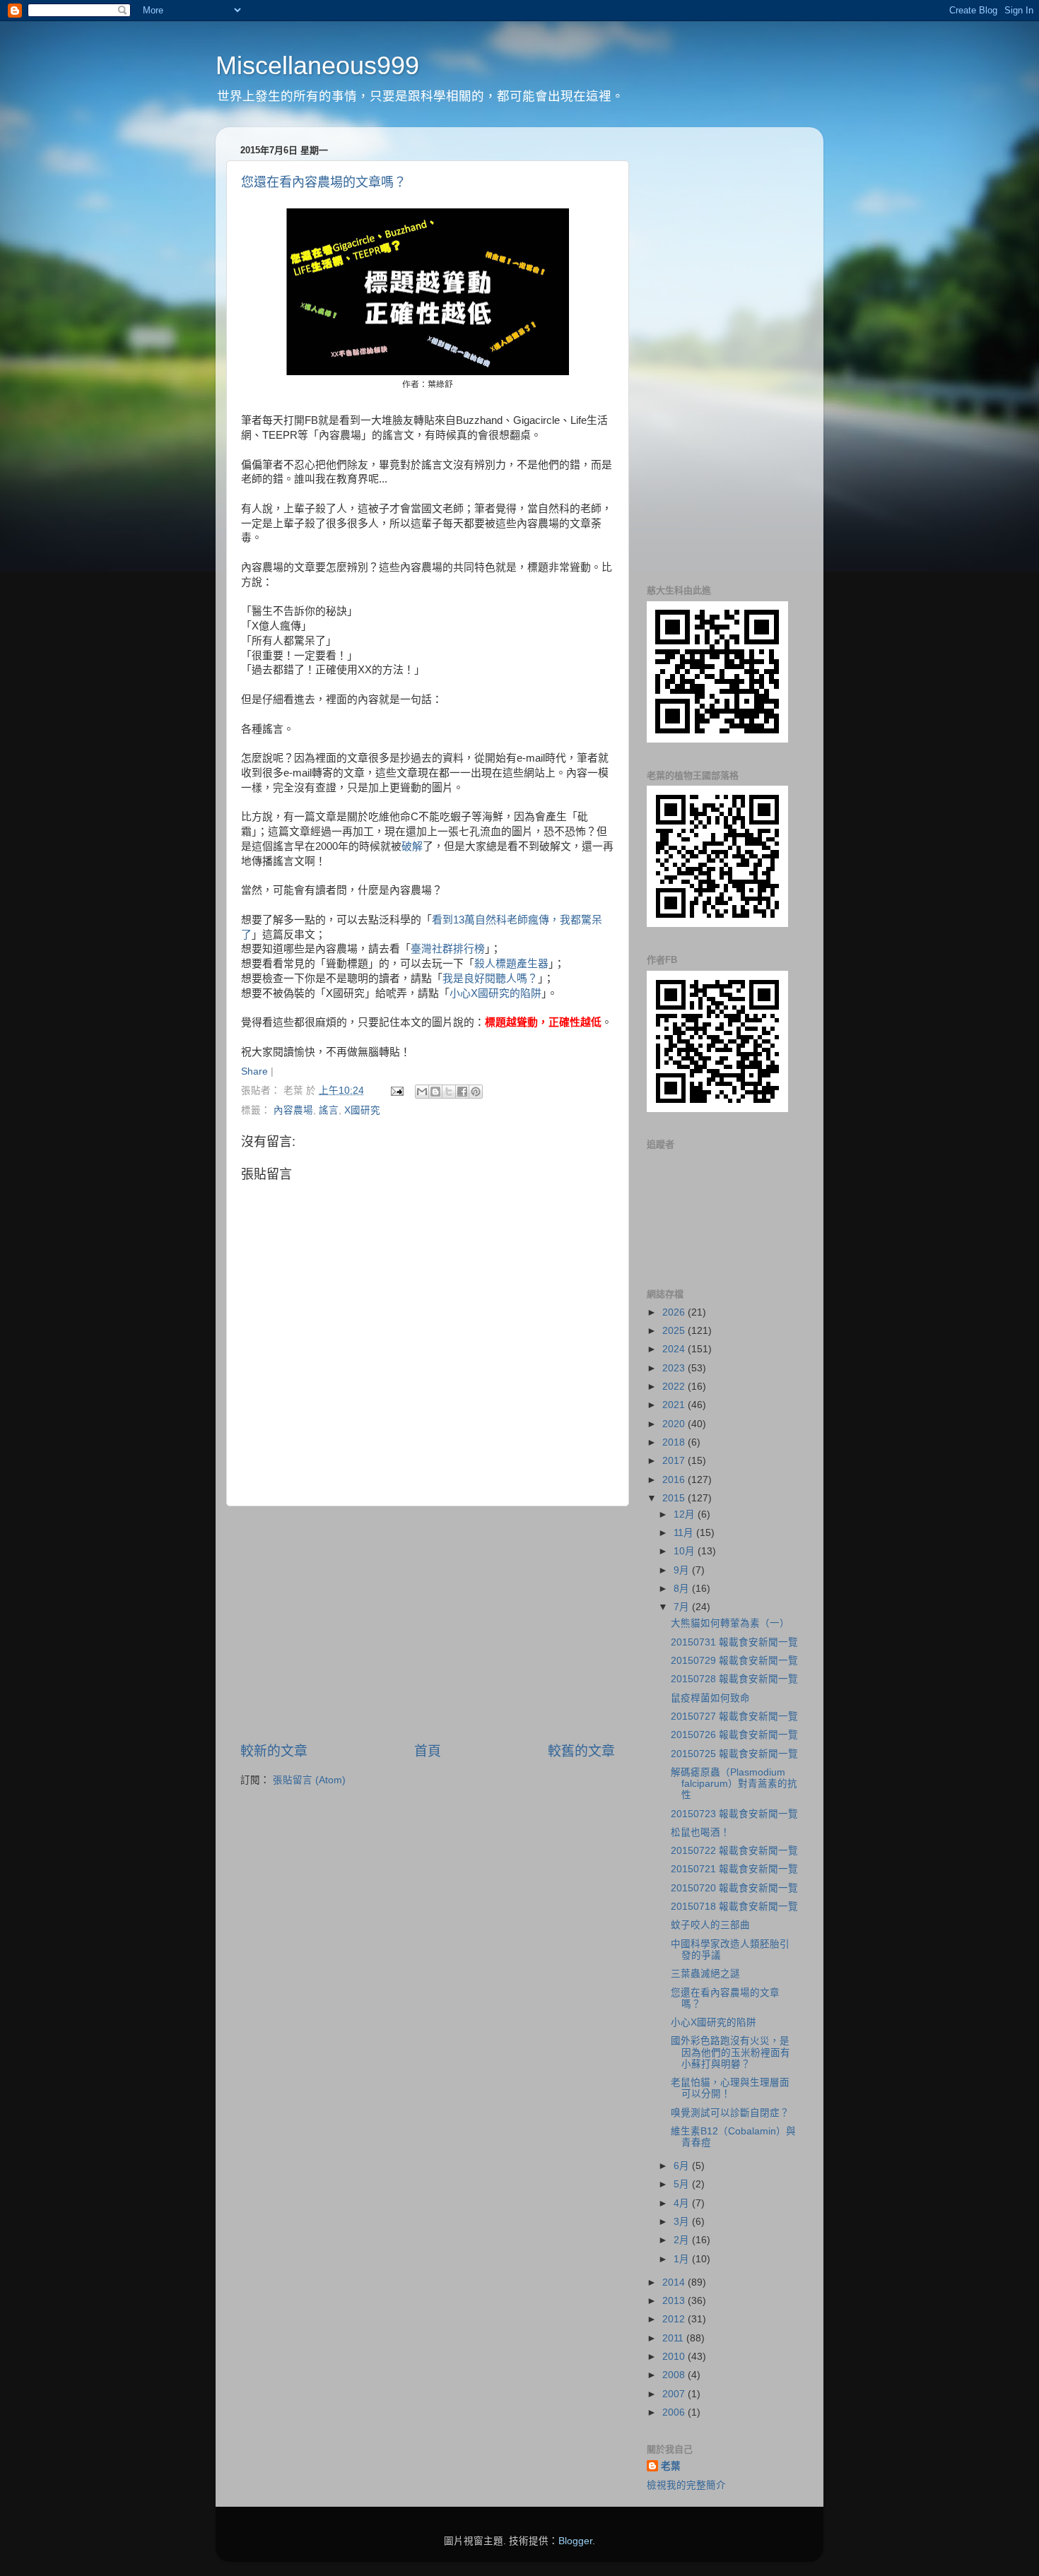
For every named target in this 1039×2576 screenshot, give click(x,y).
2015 (675, 1498)
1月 (683, 2259)
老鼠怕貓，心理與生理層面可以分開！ (730, 2088)
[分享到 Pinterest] (476, 1092)
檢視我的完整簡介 (686, 2485)
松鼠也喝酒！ (700, 1832)
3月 (683, 2222)
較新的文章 (274, 1751)
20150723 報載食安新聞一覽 (734, 1814)
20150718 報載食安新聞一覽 (734, 1907)
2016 (675, 1480)
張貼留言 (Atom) (309, 1780)
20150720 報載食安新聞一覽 (734, 1888)
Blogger (575, 2541)
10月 (686, 1551)
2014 (675, 2282)
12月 (686, 1514)
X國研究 (362, 1110)
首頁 (428, 1751)
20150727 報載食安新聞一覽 (734, 1717)
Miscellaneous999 (317, 65)
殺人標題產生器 (511, 964)
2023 (675, 1368)
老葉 (671, 2466)
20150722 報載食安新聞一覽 (734, 1851)
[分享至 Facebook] (462, 1092)
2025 (675, 1331)
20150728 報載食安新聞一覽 (734, 1679)
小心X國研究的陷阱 (495, 993)
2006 (675, 2412)
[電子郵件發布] (396, 1091)
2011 (674, 2338)
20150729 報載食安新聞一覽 (734, 1661)
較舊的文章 (581, 1751)
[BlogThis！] (435, 1092)
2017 (675, 1461)
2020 (675, 1424)
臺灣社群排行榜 (448, 949)
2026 (675, 1312)
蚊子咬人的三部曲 (710, 1925)
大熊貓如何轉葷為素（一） (730, 1623)
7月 (683, 1607)
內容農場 (293, 1110)
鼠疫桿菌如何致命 (710, 1698)
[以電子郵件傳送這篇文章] (422, 1092)
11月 (685, 1533)
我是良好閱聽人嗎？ (490, 979)
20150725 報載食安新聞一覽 (734, 1754)
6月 (683, 2166)
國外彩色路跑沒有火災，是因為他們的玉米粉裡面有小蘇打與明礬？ (730, 2052)
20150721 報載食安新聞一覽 (734, 1869)
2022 (675, 1387)
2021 (675, 1405)
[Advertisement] (428, 1624)
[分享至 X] (449, 1092)
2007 (675, 2394)
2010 (675, 2357)
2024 (675, 1349)
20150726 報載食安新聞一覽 (734, 1735)
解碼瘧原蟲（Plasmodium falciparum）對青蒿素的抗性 (734, 1784)
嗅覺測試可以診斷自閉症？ (730, 2113)
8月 (683, 1589)
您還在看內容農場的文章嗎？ (324, 182)
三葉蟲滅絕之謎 (705, 1974)
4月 (683, 2203)
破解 (412, 846)
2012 (675, 2319)
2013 (675, 2301)
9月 (683, 1570)
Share (254, 1071)
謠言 (329, 1110)
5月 (683, 2184)
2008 (675, 2375)
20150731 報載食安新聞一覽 (734, 1642)
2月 (683, 2240)
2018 (675, 1442)
